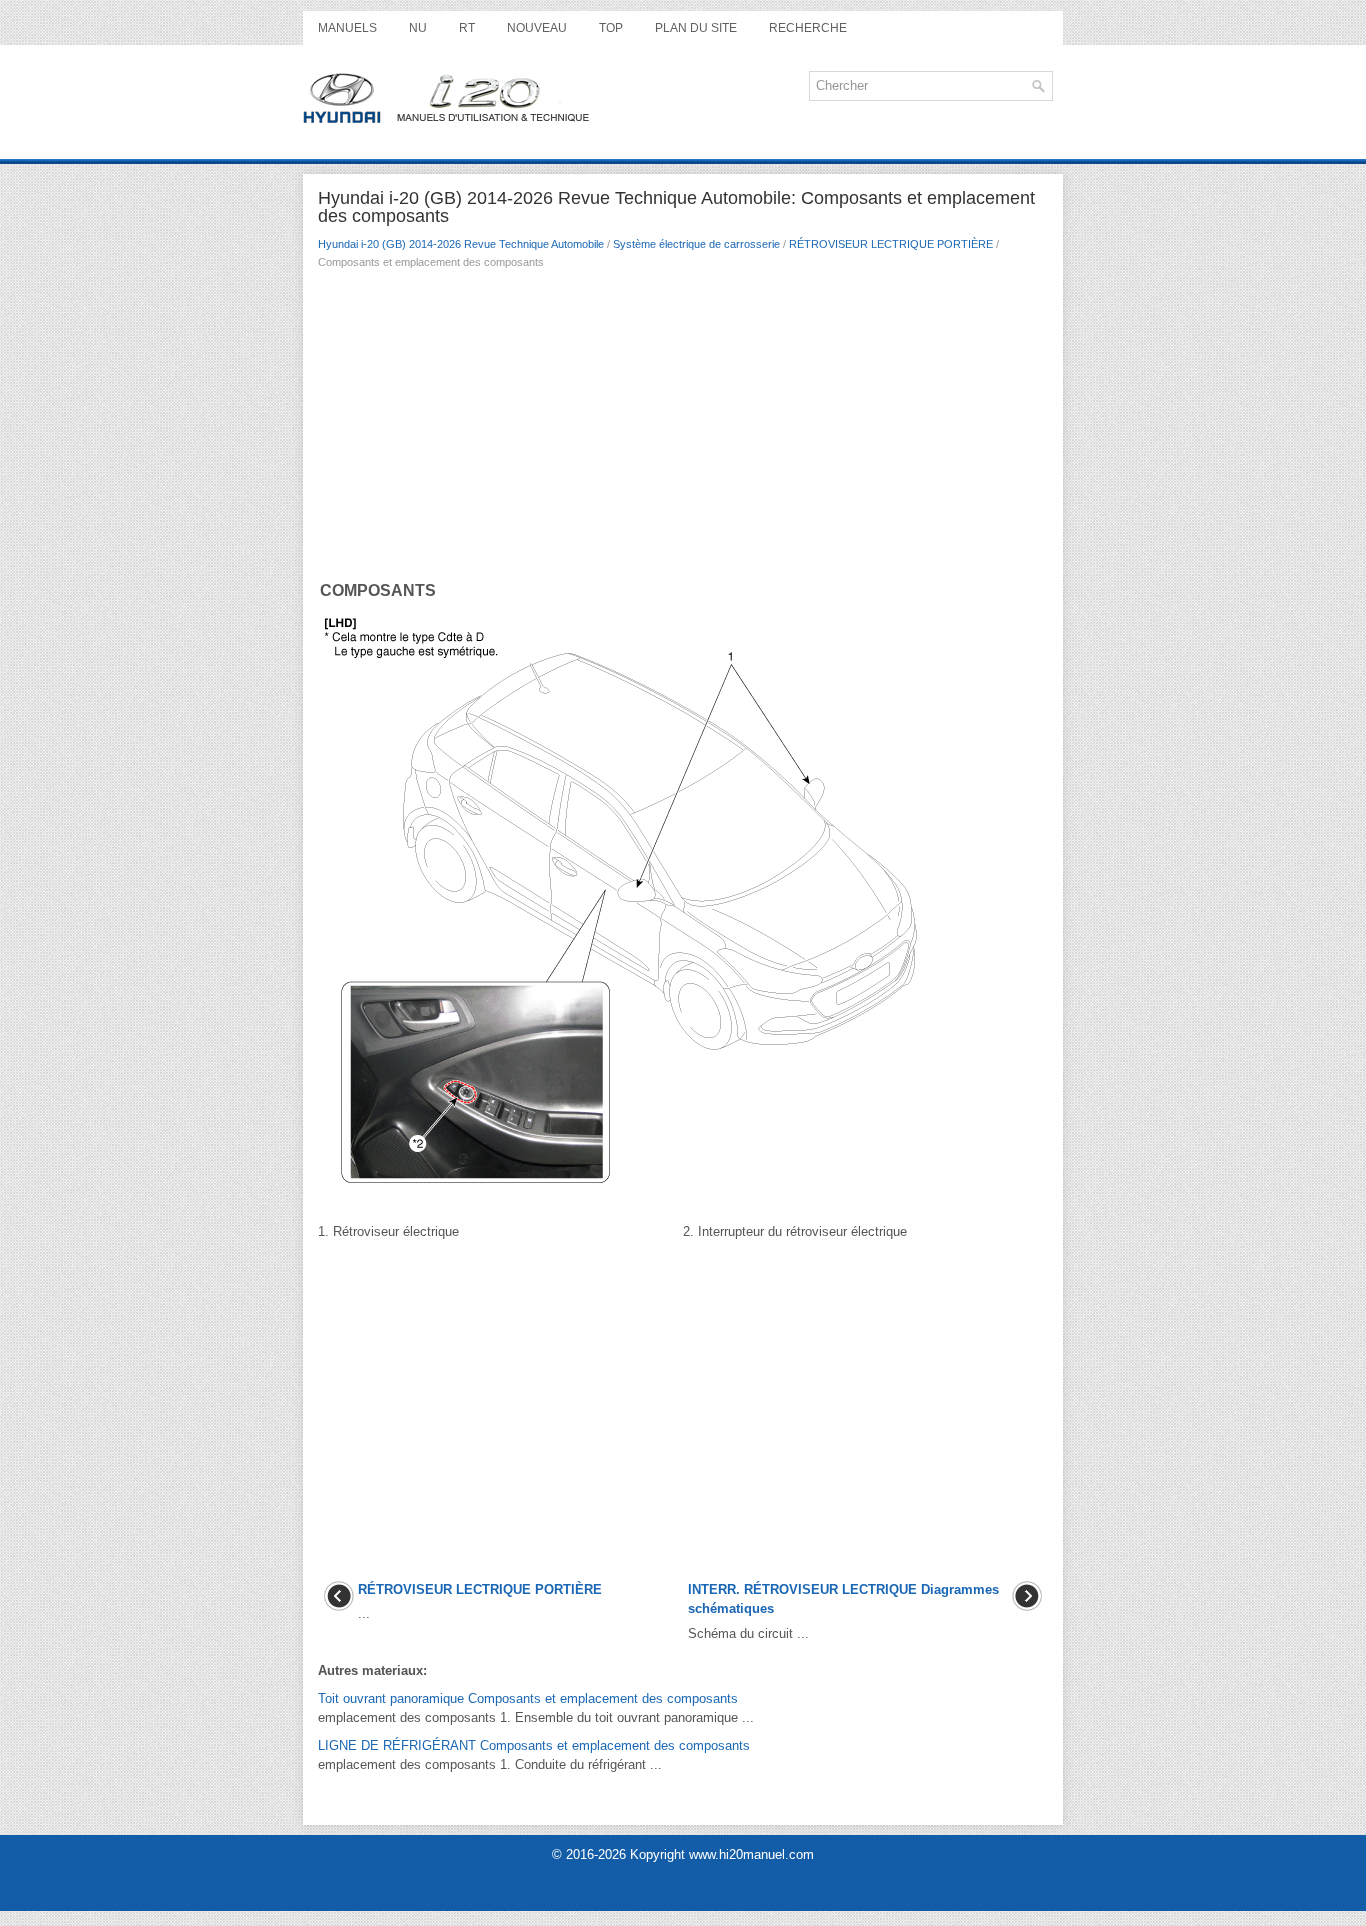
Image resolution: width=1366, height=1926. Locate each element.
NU (418, 28)
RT (467, 28)
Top (611, 28)
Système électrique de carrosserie (696, 244)
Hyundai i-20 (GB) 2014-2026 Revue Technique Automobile (461, 244)
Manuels (347, 28)
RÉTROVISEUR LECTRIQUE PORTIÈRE (891, 244)
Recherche (808, 28)
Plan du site (696, 28)
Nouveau (537, 28)
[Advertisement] (683, 429)
